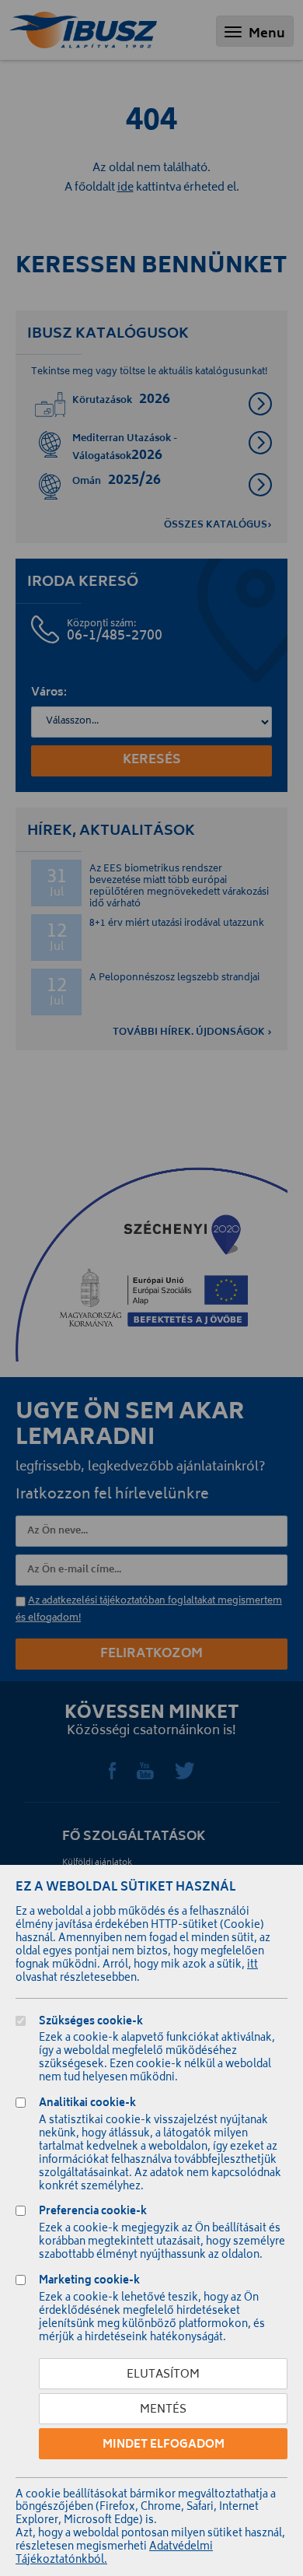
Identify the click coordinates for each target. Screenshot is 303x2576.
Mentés (163, 2410)
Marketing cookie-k (89, 2282)
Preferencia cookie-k (93, 2213)
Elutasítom (163, 2375)
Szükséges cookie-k (91, 2023)
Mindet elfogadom (164, 2445)
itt (252, 1966)
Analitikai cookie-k (87, 2105)
